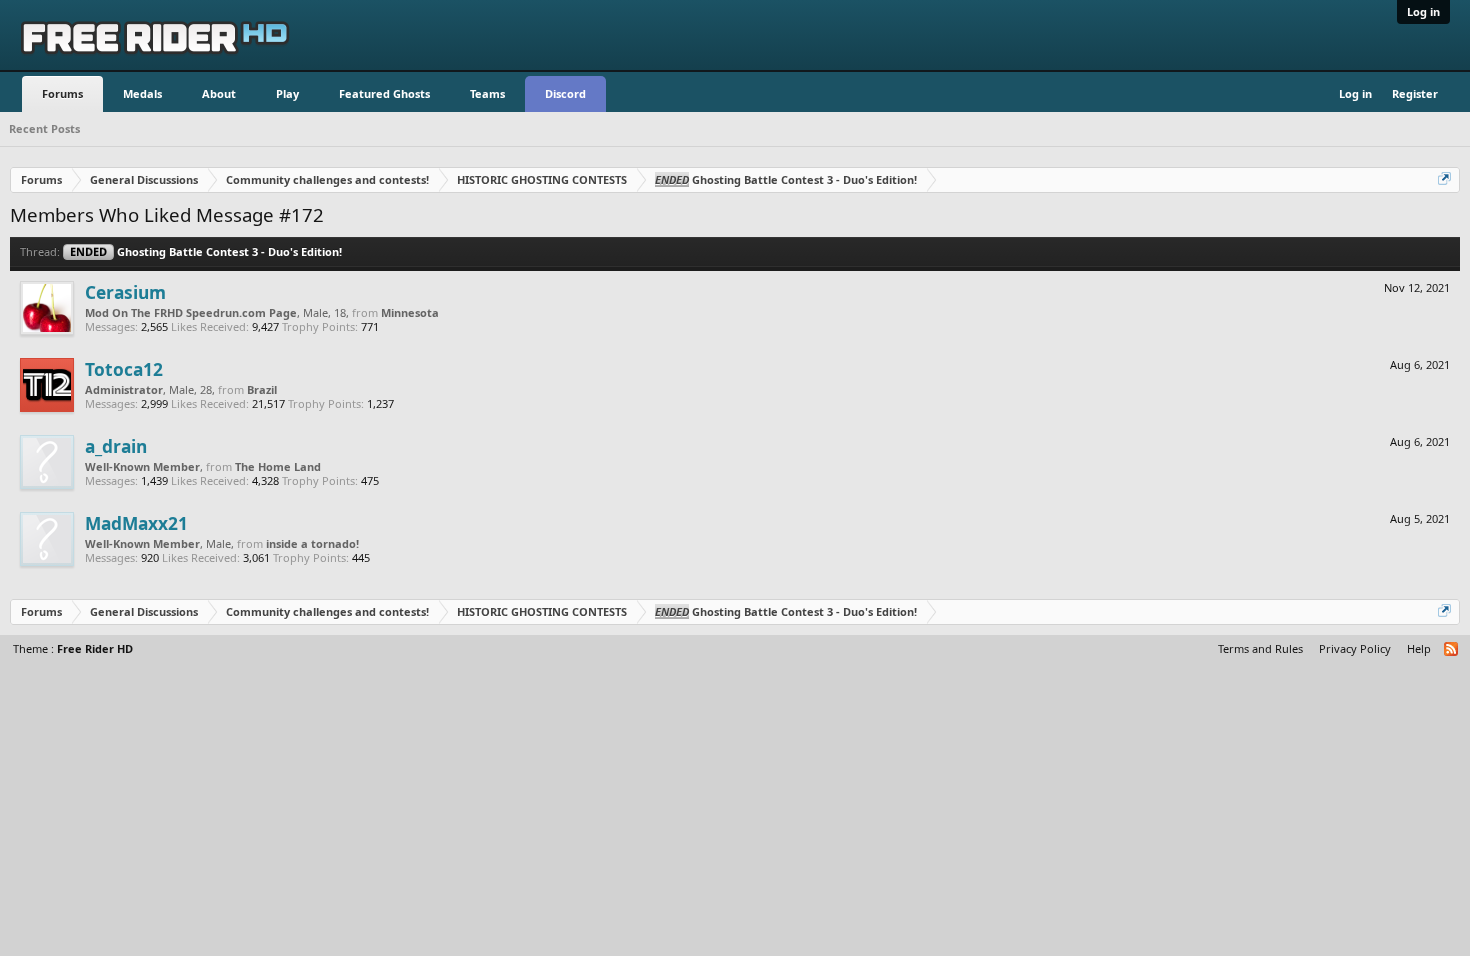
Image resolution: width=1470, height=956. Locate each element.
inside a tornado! (312, 543)
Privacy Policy (1355, 648)
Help (1419, 648)
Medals (142, 93)
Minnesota (410, 312)
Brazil (262, 389)
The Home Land (278, 466)
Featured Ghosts (384, 93)
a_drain (116, 446)
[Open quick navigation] (1446, 180)
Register (1415, 93)
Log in (1423, 11)
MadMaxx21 (136, 523)
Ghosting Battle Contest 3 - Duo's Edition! (206, 251)
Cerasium (125, 292)
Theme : (73, 648)
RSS (1452, 650)
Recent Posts (44, 128)
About (219, 93)
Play (287, 93)
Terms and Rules (1260, 648)
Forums (62, 93)
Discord (565, 93)
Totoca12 (124, 369)
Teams (487, 93)
